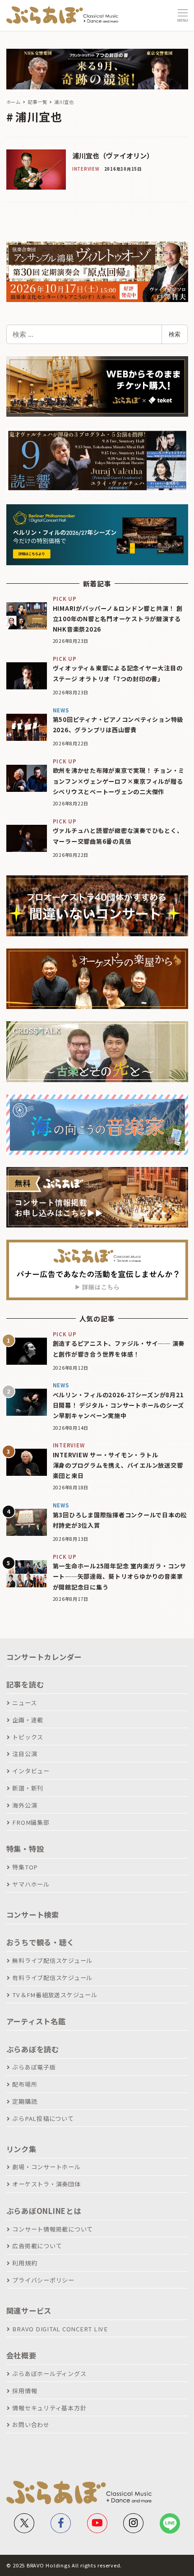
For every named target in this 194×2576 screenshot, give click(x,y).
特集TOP (25, 1867)
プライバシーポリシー (43, 2280)
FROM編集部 (31, 1822)
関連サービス (29, 2311)
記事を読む (25, 1684)
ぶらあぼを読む (33, 2049)
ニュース (24, 1703)
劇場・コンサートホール (46, 2167)
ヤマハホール (31, 1884)
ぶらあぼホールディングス (49, 2374)
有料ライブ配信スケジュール (52, 1978)
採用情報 (25, 2391)
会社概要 (21, 2355)
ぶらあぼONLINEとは (44, 2211)
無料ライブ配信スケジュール (52, 1960)
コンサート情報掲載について (53, 2229)
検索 (175, 334)
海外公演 (25, 1805)
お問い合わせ (31, 2425)
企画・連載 (28, 1720)
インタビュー (31, 1771)
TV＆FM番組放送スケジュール (55, 1995)
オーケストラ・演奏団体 (46, 2184)
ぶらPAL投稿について (43, 2118)
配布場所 (25, 2084)
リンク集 (21, 2149)
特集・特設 (25, 1849)
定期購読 (25, 2101)
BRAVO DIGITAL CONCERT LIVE (60, 2329)
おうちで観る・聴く (40, 1942)
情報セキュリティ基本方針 (49, 2408)
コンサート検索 (33, 1915)
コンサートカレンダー (44, 1657)
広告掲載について (37, 2246)
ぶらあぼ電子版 (34, 2067)
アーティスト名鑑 (36, 2021)
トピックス (28, 1737)
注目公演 (25, 1754)
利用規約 (25, 2263)
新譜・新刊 (28, 1788)
